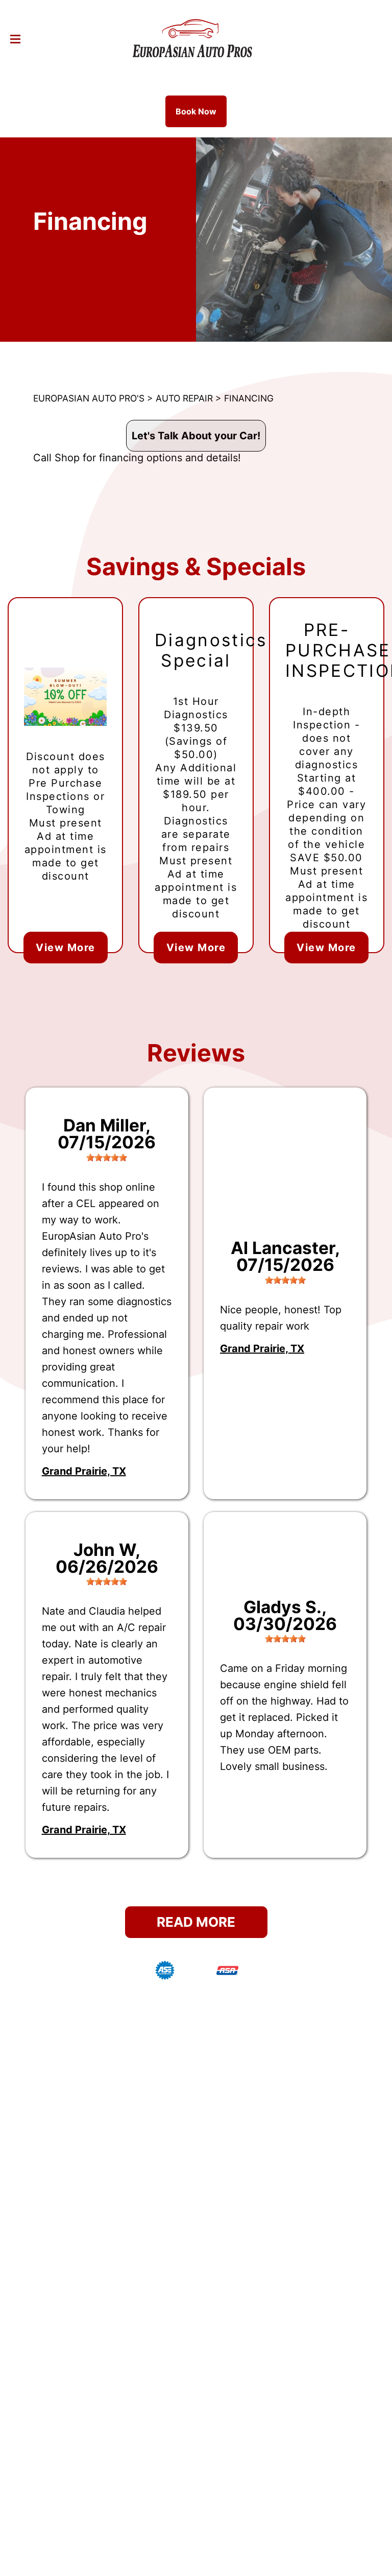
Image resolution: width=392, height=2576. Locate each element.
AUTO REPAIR (184, 398)
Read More (196, 1922)
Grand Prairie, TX (84, 1471)
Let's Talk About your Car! (196, 436)
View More (66, 948)
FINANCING (249, 398)
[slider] (107, 1157)
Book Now (196, 111)
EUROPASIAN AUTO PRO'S (89, 398)
